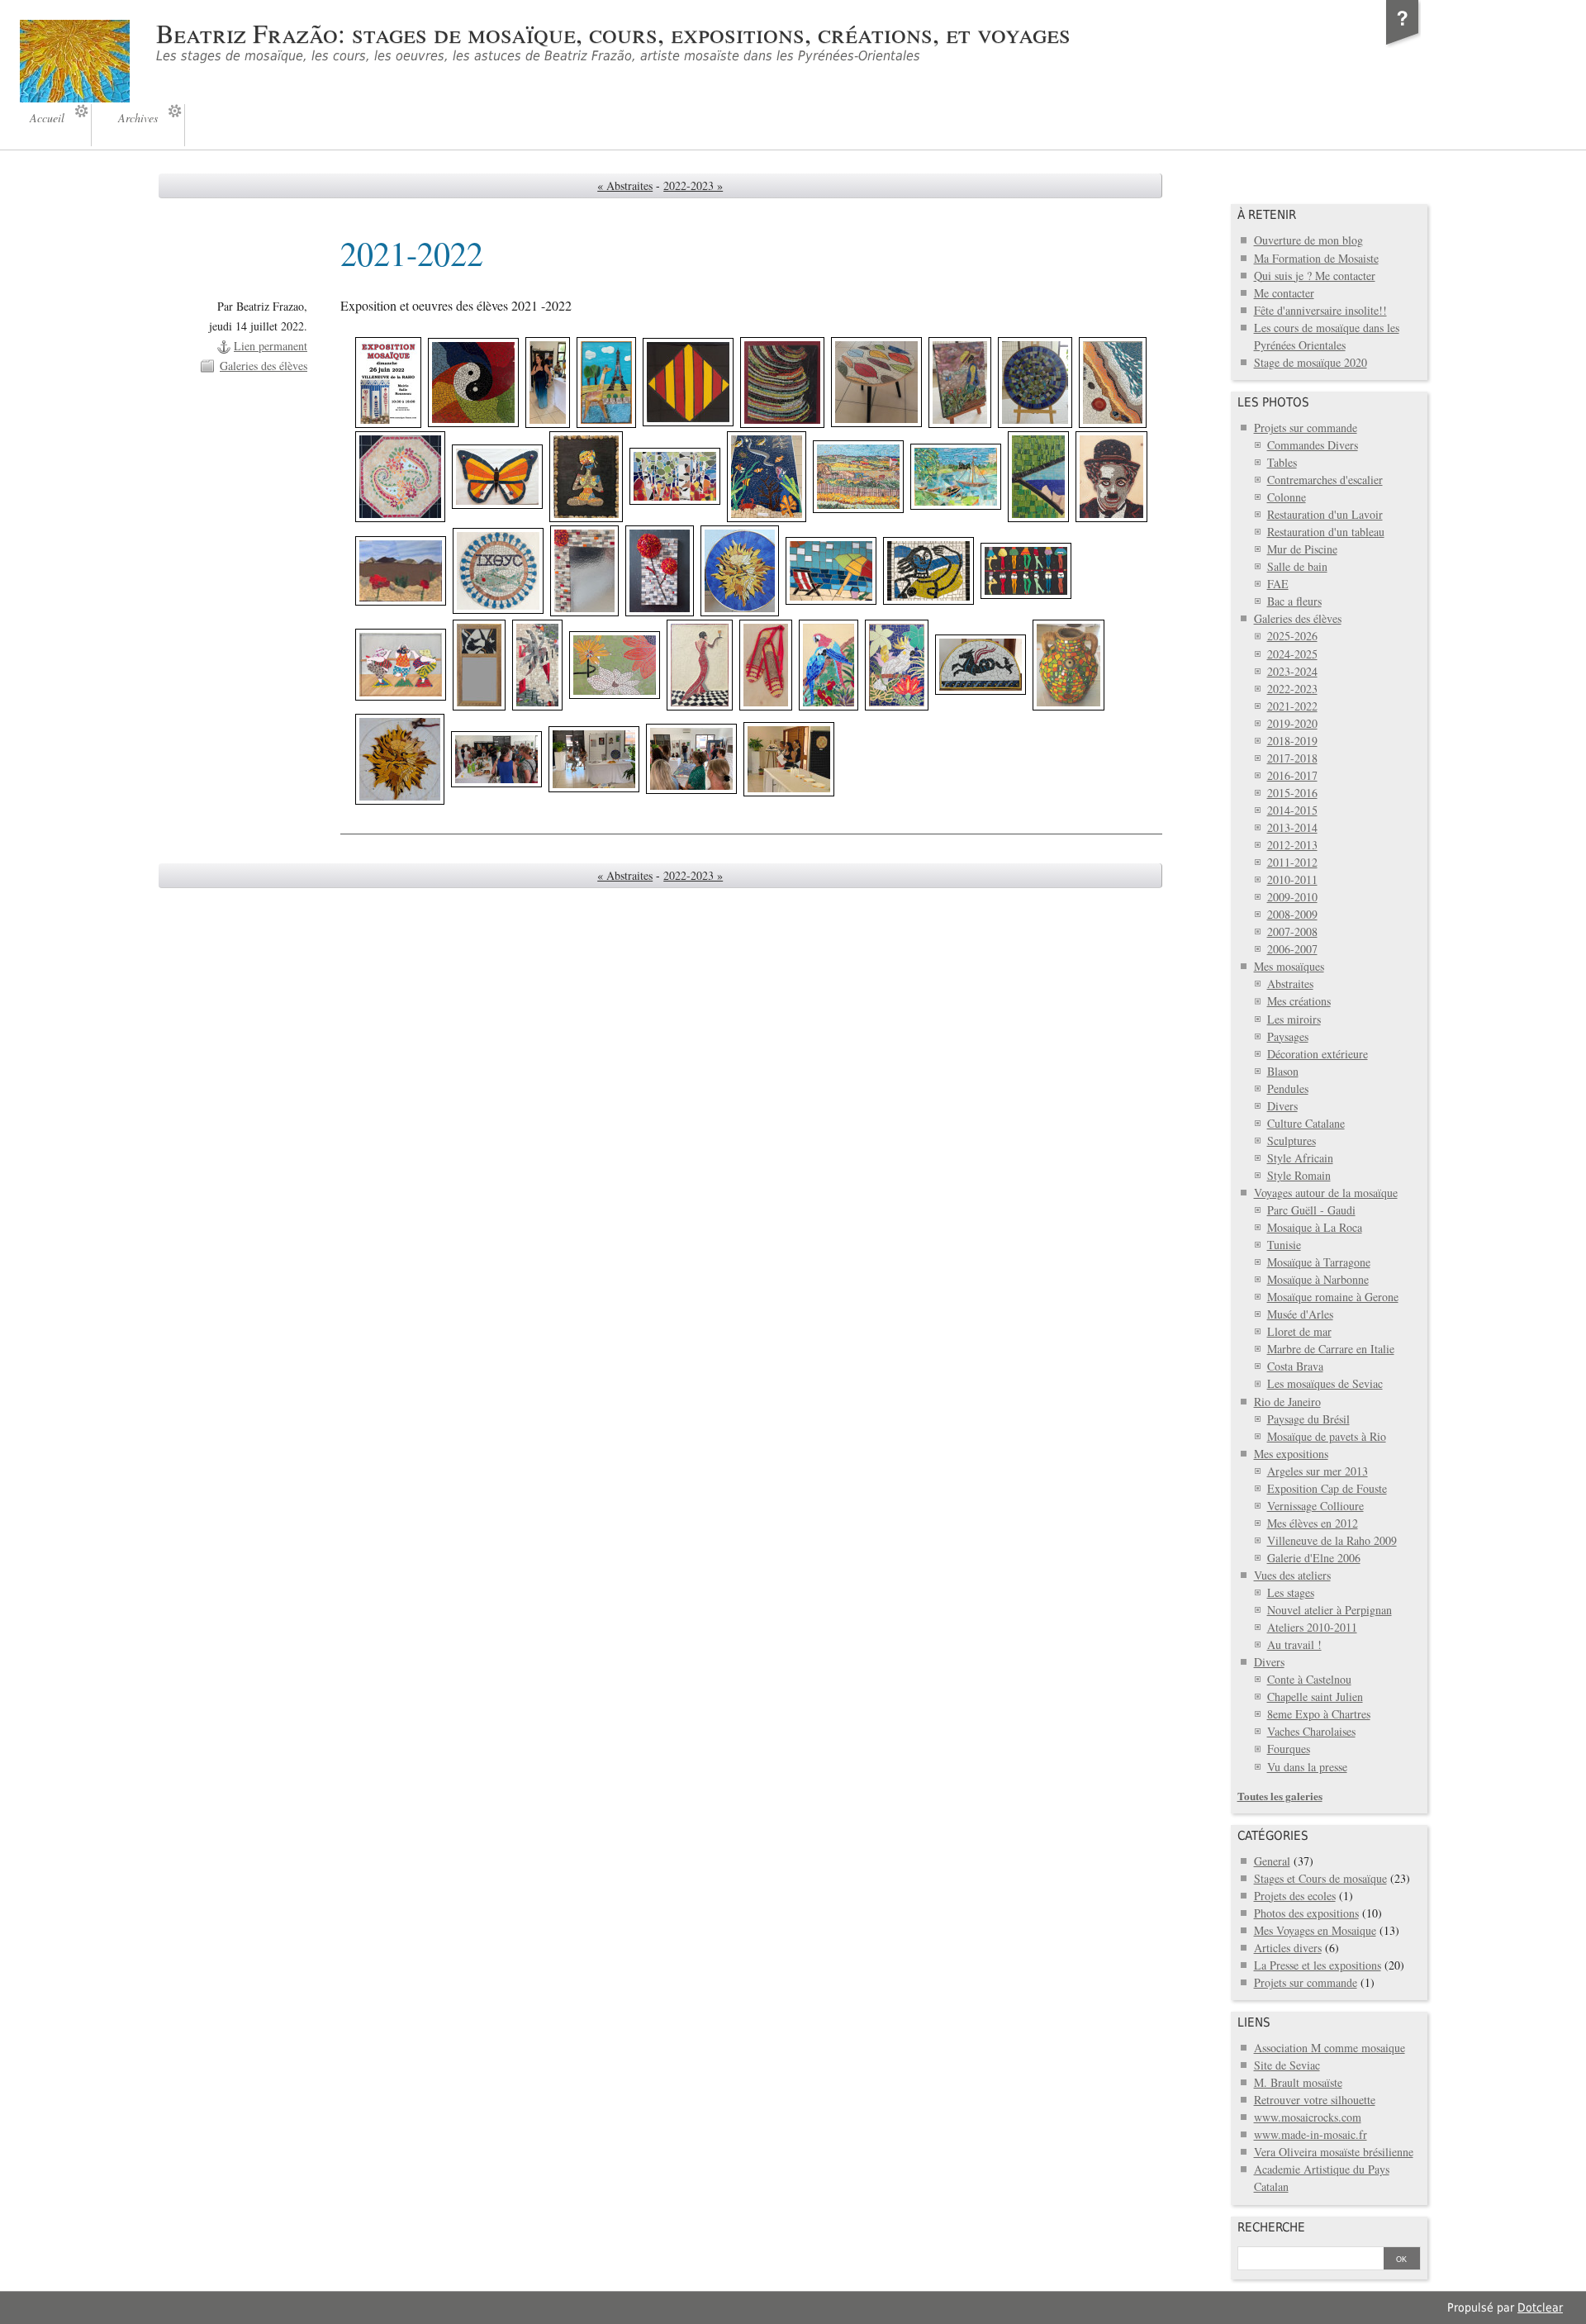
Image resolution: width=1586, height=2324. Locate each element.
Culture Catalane (1306, 1123)
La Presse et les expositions (1318, 1965)
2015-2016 (1292, 793)
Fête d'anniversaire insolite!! (1320, 310)
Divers (1282, 1106)
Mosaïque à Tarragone (1319, 1262)
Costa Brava (1295, 1366)
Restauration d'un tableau (1326, 532)
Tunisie (1284, 1245)
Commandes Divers (1313, 445)
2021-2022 (1292, 706)
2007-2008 (1292, 932)
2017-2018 (1292, 758)
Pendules (1288, 1088)
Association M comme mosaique (1330, 2048)
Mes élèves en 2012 (1313, 1523)
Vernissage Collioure (1315, 1506)
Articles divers (1288, 1948)
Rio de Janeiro (1287, 1402)
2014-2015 (1292, 810)
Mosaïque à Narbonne (1318, 1279)
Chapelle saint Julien (1315, 1697)
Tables (1282, 462)
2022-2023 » (693, 185)
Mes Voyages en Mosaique (1315, 1930)
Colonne (1287, 497)
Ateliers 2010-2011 (1312, 1627)
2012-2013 (1292, 845)
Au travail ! (1294, 1644)
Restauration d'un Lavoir (1325, 514)
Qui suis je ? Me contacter (1315, 276)
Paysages (1288, 1036)
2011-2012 (1292, 862)
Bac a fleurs (1294, 601)
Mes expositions (1291, 1454)
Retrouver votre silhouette (1315, 2100)
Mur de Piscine (1302, 549)
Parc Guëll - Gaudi (1311, 1210)
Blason (1283, 1071)
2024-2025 (1292, 654)
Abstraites (1290, 984)
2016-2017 (1292, 775)
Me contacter (1284, 293)
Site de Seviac (1287, 2065)
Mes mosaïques (1289, 966)
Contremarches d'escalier (1325, 480)
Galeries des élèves (264, 366)
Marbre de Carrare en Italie (1331, 1349)
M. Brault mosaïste (1298, 2082)
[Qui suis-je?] (1403, 45)
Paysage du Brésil (1308, 1419)
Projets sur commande (1306, 428)
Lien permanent (271, 346)
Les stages (1291, 1592)
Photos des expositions (1306, 1913)
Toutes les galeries (1280, 1796)
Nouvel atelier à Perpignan (1330, 1610)
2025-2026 (1292, 636)
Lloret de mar (1299, 1331)
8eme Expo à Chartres (1319, 1714)
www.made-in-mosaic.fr (1311, 2134)
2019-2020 (1292, 723)
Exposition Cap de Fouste (1327, 1488)
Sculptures (1292, 1141)
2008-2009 (1292, 914)
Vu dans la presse (1307, 1767)
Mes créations (1299, 1001)
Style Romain (1299, 1175)
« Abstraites (625, 185)
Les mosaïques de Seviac (1325, 1383)
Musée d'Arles (1300, 1314)
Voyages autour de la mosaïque (1326, 1193)
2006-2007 (1292, 949)
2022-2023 (1292, 689)
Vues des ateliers (1292, 1575)
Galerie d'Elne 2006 (1314, 1558)
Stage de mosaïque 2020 (1311, 362)
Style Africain (1300, 1158)
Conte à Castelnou (1309, 1679)
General (1272, 1861)
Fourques (1289, 1749)
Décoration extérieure (1318, 1054)
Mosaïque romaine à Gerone (1333, 1297)
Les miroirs (1294, 1019)
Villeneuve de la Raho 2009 (1332, 1540)
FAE (1278, 584)
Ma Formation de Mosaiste (1316, 258)
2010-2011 (1292, 879)
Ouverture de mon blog (1308, 240)
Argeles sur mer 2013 (1318, 1471)
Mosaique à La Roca (1315, 1227)
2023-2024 (1292, 671)
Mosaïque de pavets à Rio (1327, 1436)
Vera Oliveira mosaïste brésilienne (1334, 2152)
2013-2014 (1292, 827)
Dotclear (1540, 2307)
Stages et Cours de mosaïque (1320, 1878)
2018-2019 (1292, 741)
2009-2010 (1292, 897)
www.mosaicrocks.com (1308, 2117)
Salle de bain (1297, 566)
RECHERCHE (1271, 2227)
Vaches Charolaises (1311, 1731)
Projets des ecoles (1295, 1896)
